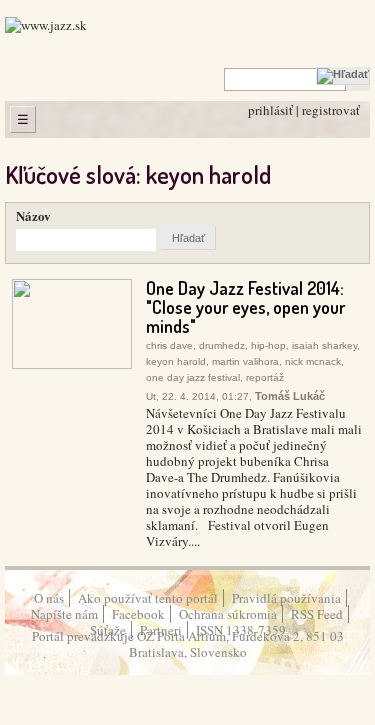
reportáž (265, 377)
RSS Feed (317, 614)
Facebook (138, 614)
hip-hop (268, 345)
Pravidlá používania (286, 598)
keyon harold (176, 361)
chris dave (169, 345)
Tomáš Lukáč (290, 396)
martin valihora (245, 361)
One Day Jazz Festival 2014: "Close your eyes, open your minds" (245, 307)
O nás (49, 598)
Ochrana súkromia (228, 614)
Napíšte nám (64, 614)
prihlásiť (270, 110)
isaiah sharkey (324, 345)
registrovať (331, 110)
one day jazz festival (193, 377)
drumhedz (222, 345)
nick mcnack (313, 361)
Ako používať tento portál (148, 598)
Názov (33, 215)
